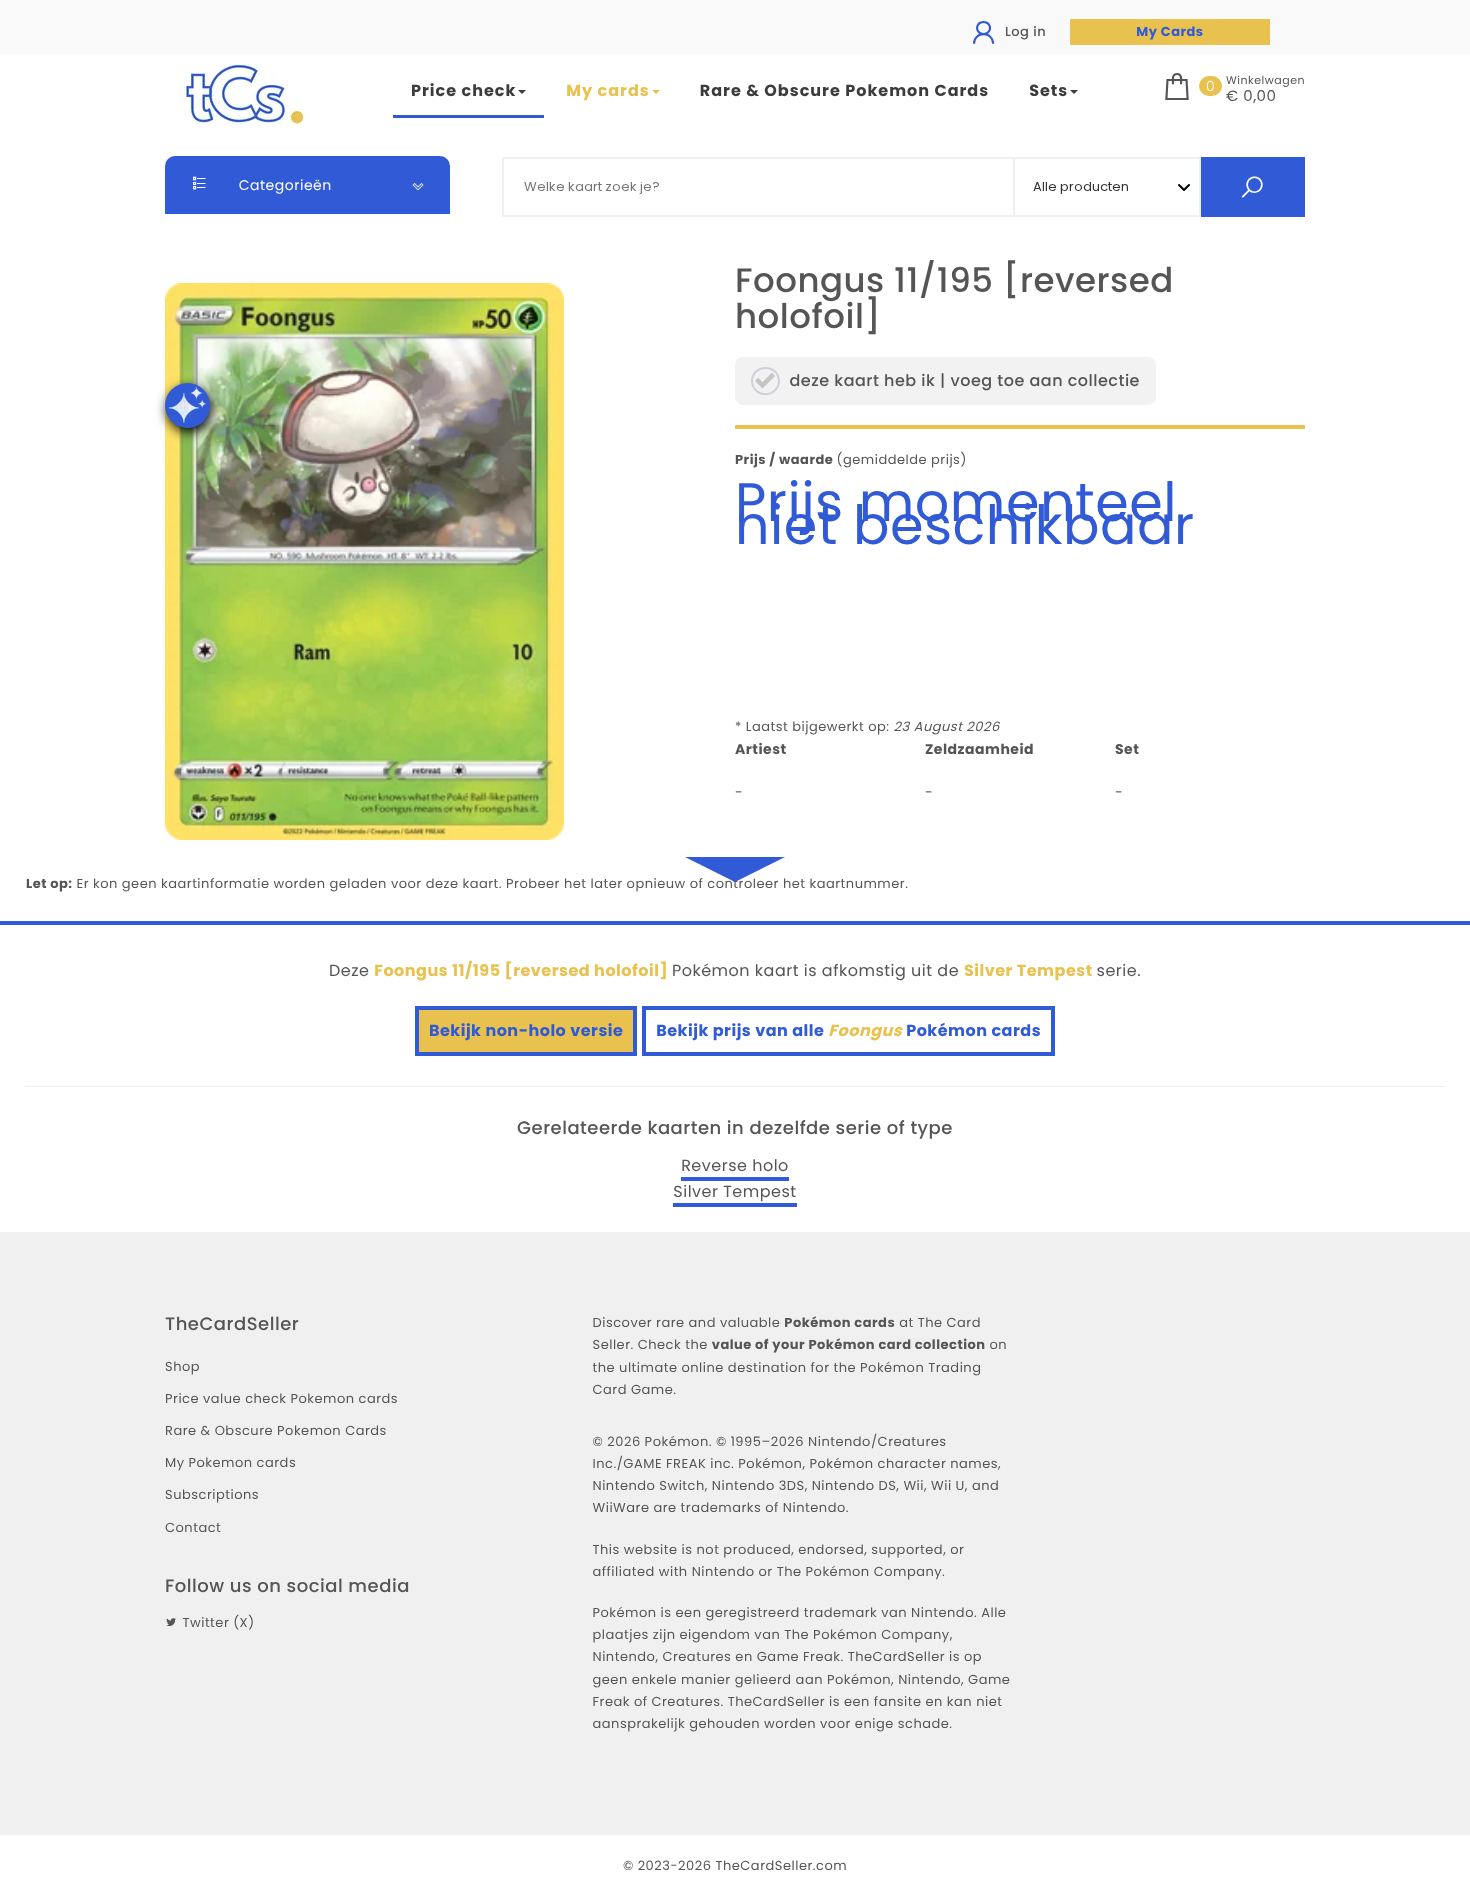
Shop (182, 1366)
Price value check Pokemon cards (281, 1398)
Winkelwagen (1265, 80)
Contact (193, 1527)
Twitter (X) (218, 1622)
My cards (607, 90)
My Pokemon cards (230, 1462)
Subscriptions (212, 1494)
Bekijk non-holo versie (526, 1030)
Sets (1048, 90)
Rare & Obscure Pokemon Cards (844, 90)
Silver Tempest (734, 1192)
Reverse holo (735, 1166)
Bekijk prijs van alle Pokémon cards (848, 1030)
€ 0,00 (1251, 97)
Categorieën (283, 185)
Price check (463, 90)
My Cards (1169, 31)
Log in (1023, 31)
